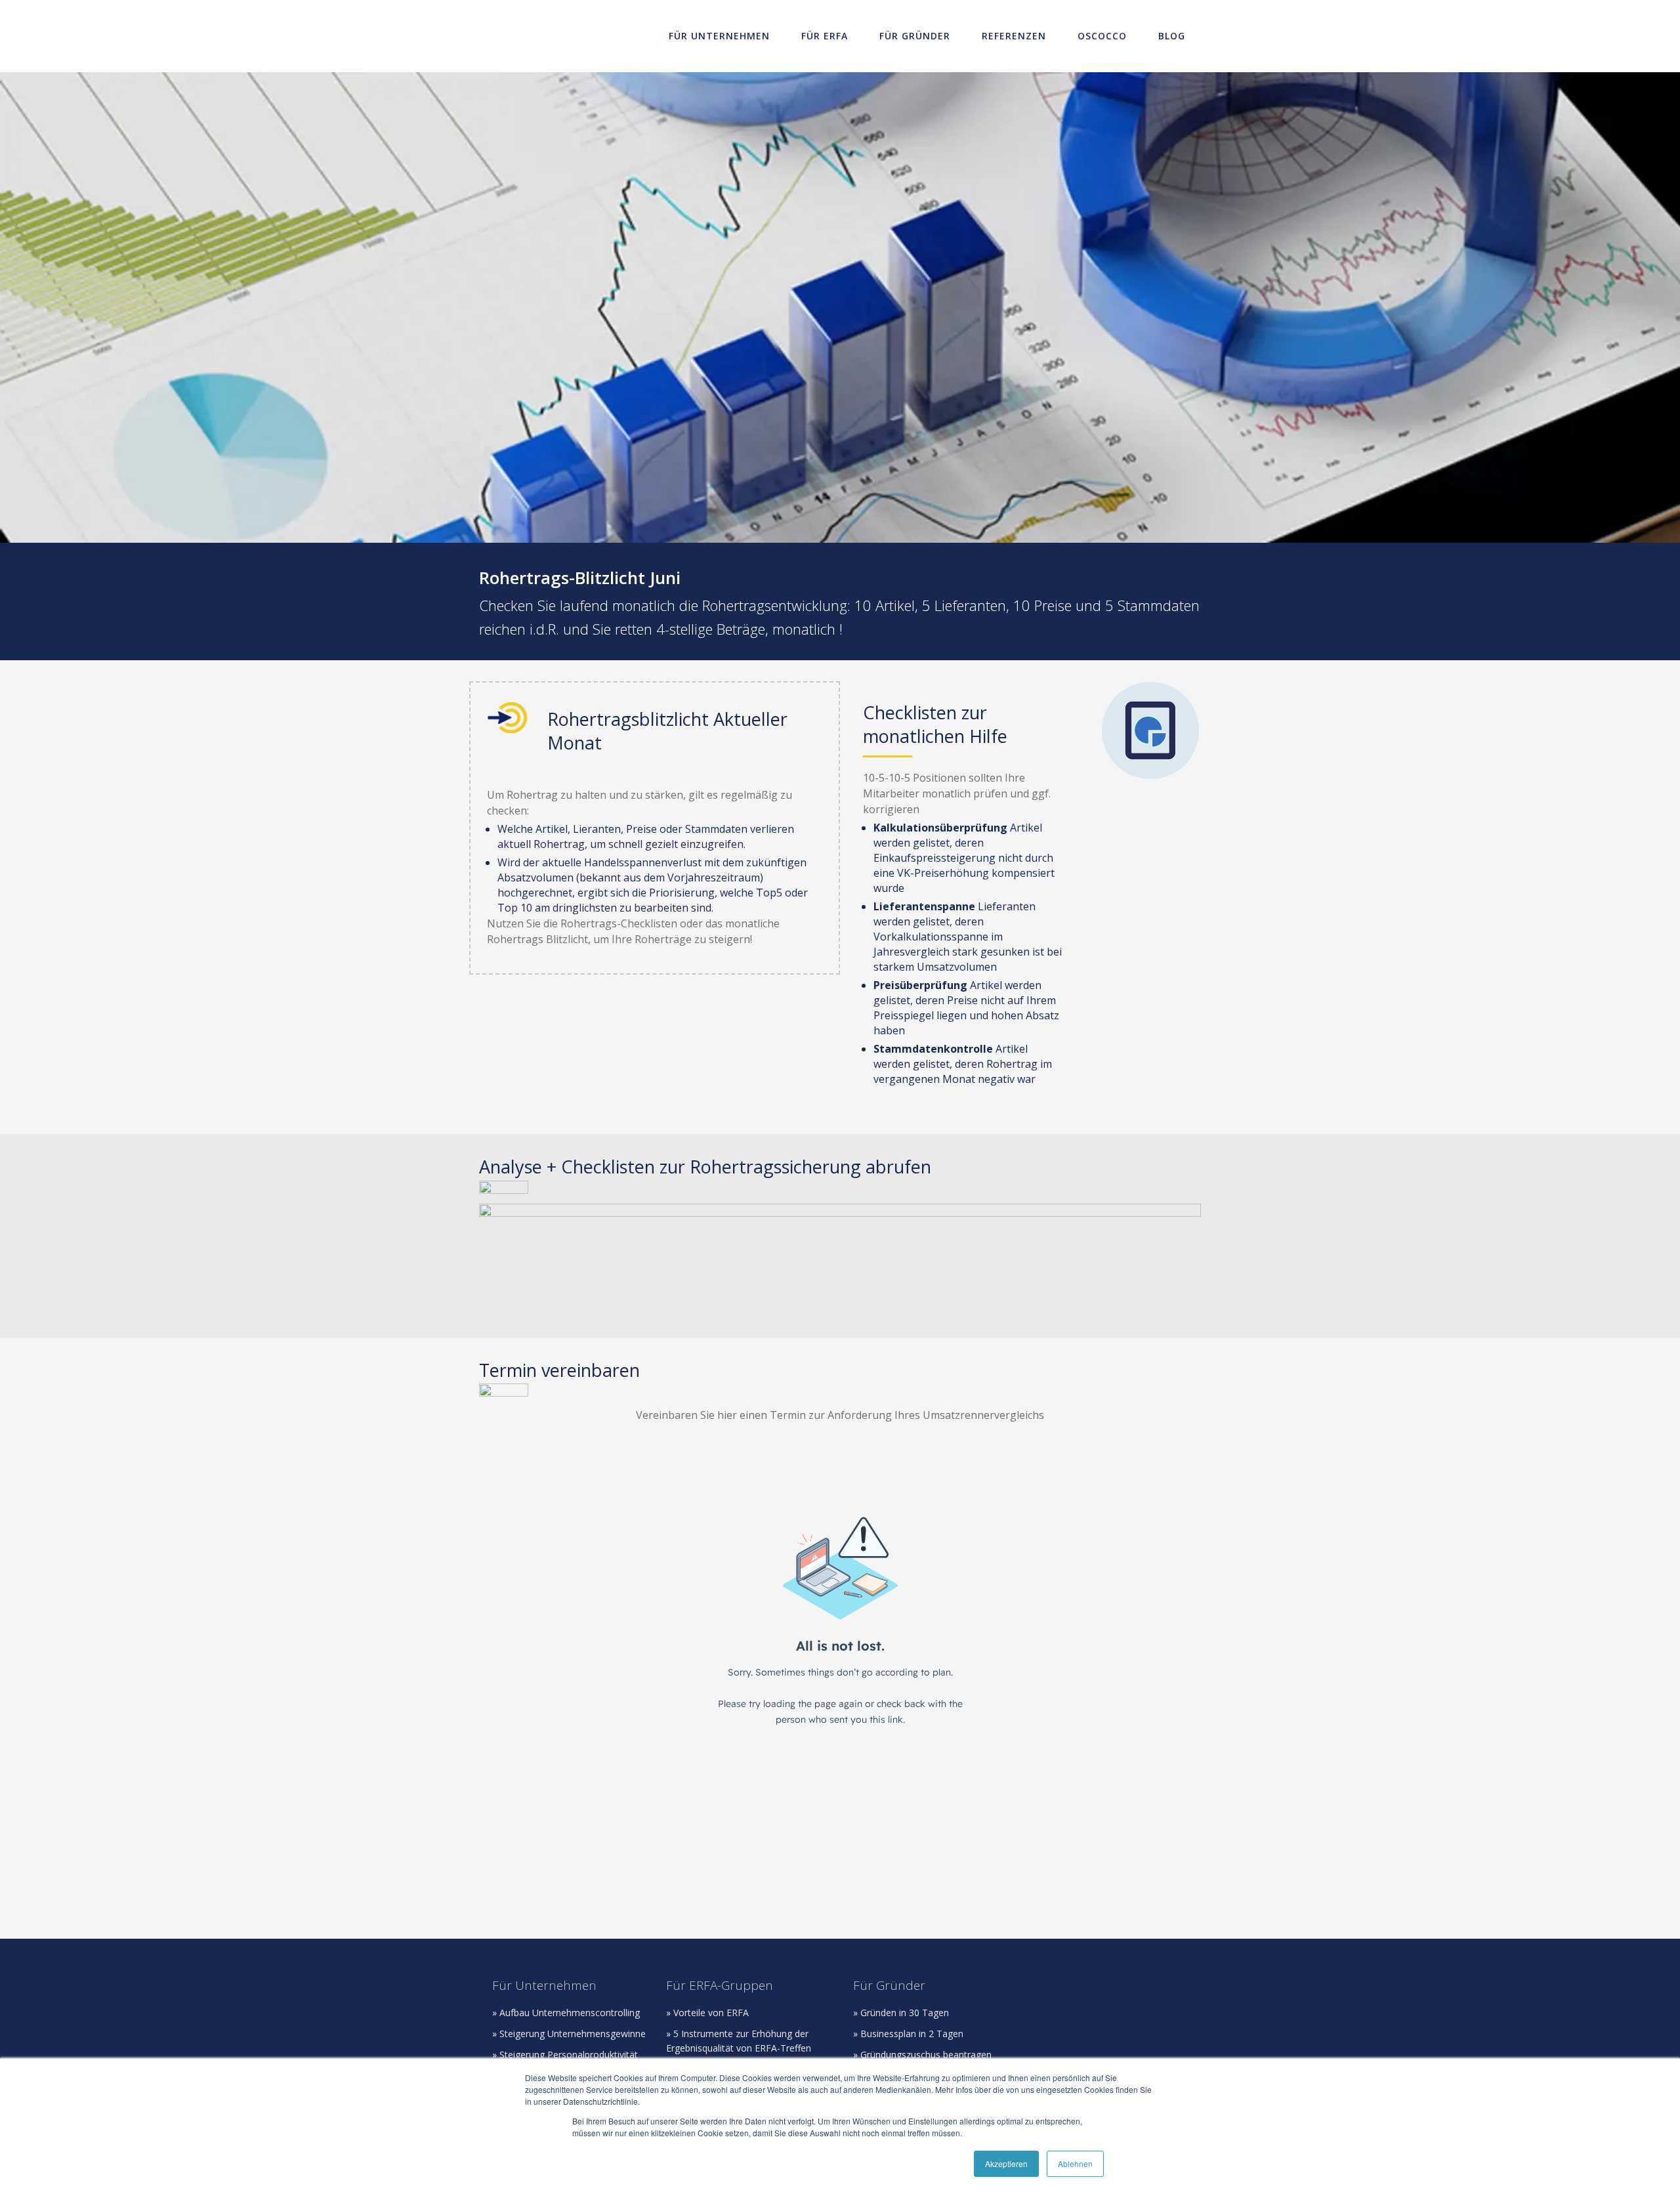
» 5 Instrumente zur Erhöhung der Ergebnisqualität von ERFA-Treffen (739, 2041)
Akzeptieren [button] (1006, 2163)
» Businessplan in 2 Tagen (908, 2034)
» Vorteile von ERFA (707, 2013)
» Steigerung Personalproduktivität (565, 2055)
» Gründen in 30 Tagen (901, 2013)
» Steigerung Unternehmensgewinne (569, 2034)
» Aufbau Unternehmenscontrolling (566, 2013)
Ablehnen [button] (1075, 2163)
